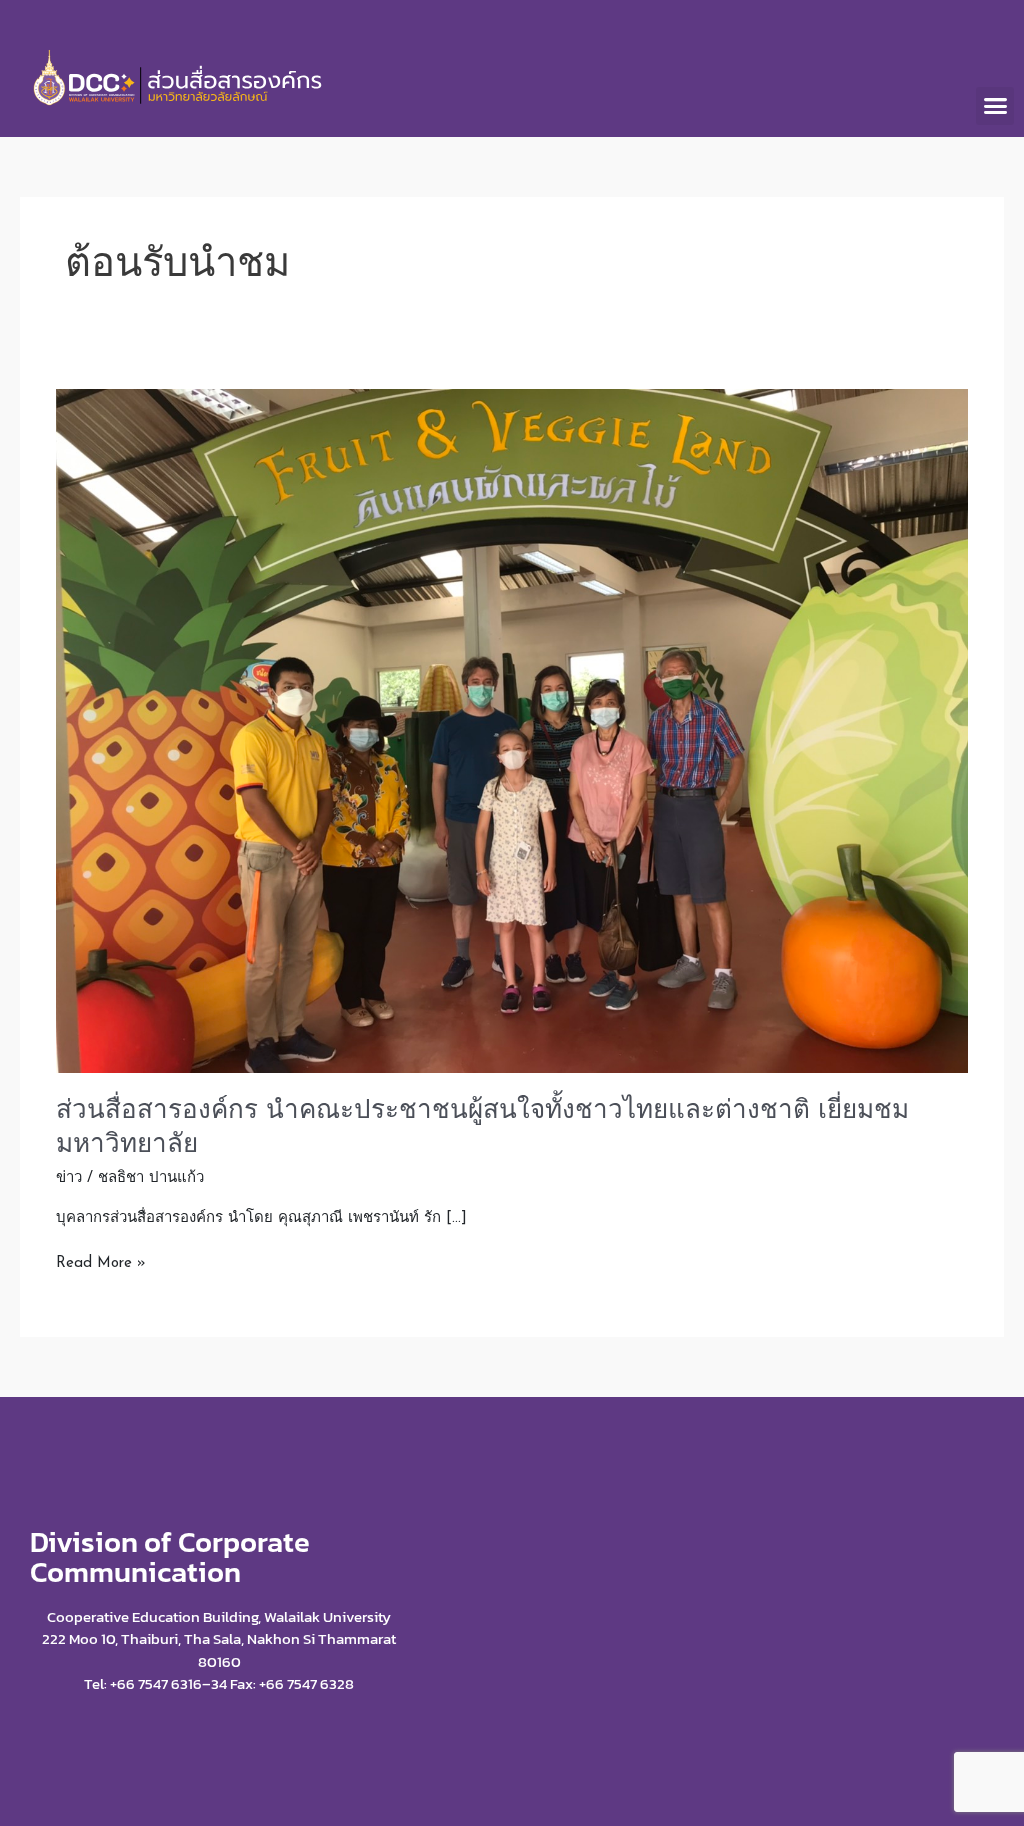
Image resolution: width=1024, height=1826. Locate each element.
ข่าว (69, 1178)
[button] (995, 106)
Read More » (101, 1262)
